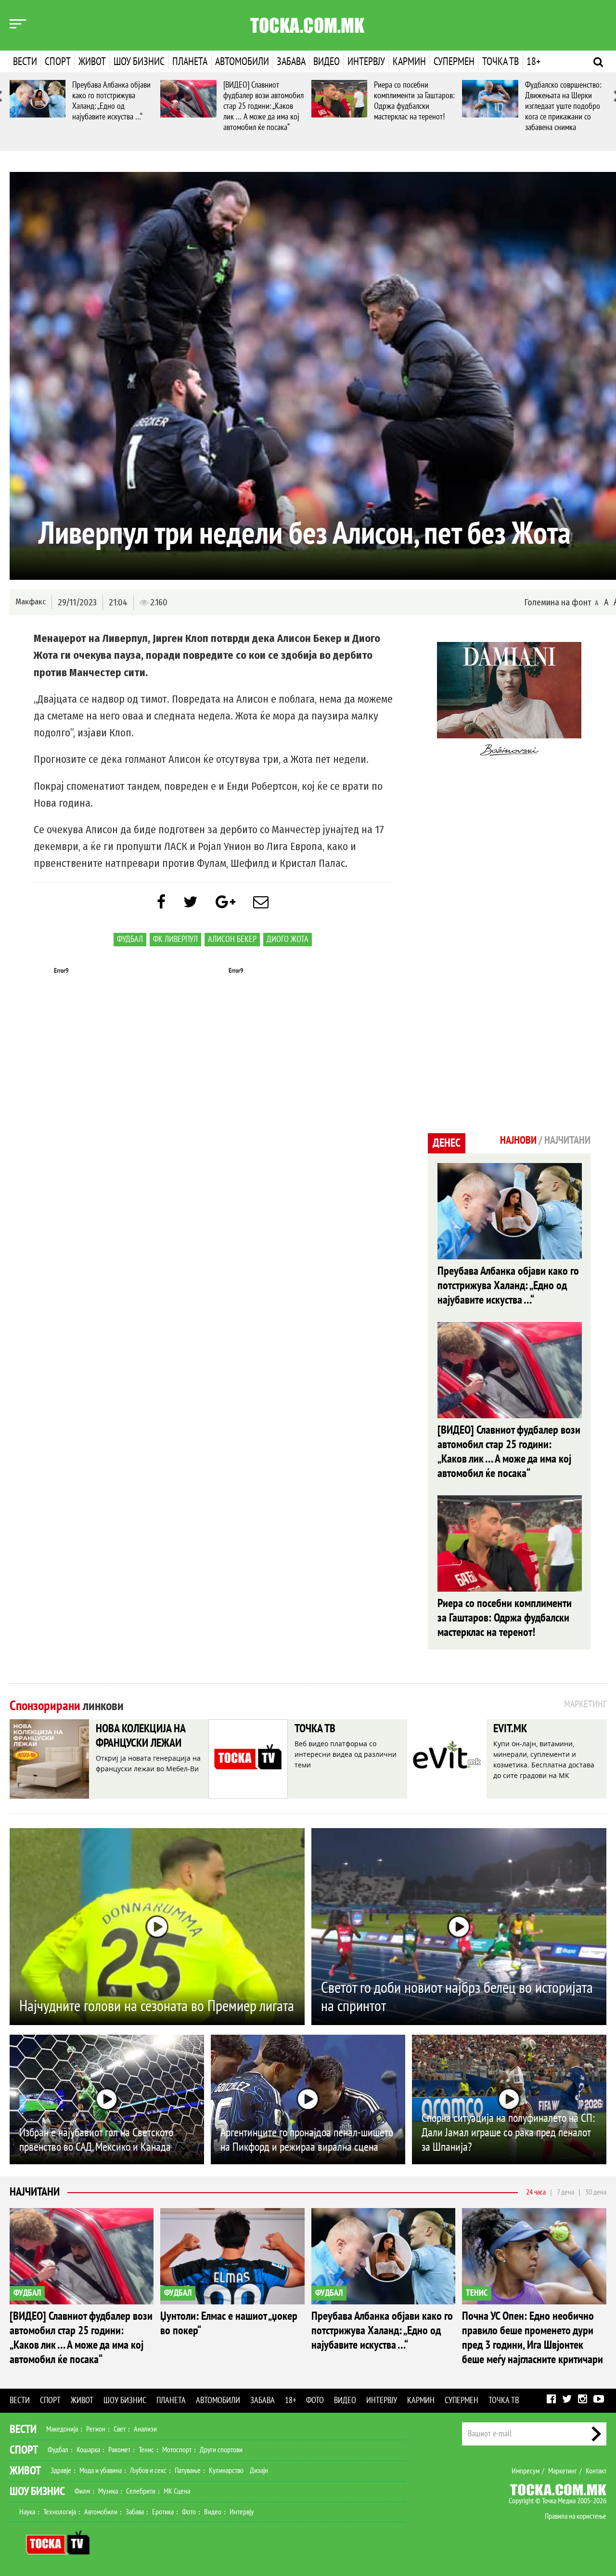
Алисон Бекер (232, 939)
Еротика (163, 2512)
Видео (327, 62)
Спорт (58, 62)
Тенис (146, 2450)
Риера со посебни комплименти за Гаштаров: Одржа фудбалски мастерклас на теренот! (414, 101)
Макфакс (31, 602)
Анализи (145, 2429)
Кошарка (88, 2450)
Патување (188, 2471)
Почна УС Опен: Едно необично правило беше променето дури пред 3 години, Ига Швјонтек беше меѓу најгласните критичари (533, 2338)
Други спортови (221, 2450)
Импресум (526, 2471)
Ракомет (119, 2450)
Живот (92, 62)
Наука (27, 2512)
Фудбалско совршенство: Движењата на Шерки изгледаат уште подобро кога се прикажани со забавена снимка (563, 106)
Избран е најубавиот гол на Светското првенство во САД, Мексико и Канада (96, 2140)
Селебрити (141, 2491)
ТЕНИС (477, 2293)
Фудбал (130, 939)
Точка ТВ (500, 62)
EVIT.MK (510, 1729)
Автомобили (242, 62)
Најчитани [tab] (567, 1140)
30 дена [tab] (596, 2192)
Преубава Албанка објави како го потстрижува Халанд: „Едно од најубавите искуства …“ (111, 101)
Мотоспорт (177, 2450)
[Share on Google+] (225, 902)
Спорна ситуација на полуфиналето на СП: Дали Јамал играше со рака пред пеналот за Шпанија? (508, 2133)
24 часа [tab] (536, 2192)
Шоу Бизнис (37, 2491)
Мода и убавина (101, 2471)
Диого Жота (288, 939)
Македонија (62, 2429)
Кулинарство (226, 2471)
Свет (120, 2429)
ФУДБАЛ (27, 2293)
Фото (315, 2400)
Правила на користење (576, 2516)
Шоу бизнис (139, 62)
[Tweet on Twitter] (191, 902)
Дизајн (259, 2471)
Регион (96, 2429)
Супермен (454, 62)
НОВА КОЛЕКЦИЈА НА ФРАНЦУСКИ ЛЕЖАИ (141, 1736)
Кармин (409, 62)
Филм (82, 2491)
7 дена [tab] (565, 2192)
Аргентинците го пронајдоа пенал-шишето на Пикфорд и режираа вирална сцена (307, 2140)
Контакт (596, 2471)
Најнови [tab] (518, 1140)
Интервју (366, 62)
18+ (533, 62)
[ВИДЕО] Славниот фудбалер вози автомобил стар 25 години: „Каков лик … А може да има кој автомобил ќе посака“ (263, 106)
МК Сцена (177, 2491)
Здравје (61, 2471)
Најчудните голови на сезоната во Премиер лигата (157, 2006)
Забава (291, 62)
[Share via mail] (261, 902)
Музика (108, 2491)
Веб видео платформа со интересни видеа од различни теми (346, 1754)
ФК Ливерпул (175, 939)
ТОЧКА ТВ (315, 1729)
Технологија (60, 2512)
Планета (190, 62)
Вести (25, 62)
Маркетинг (563, 2471)
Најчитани (35, 2192)
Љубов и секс (148, 2471)
